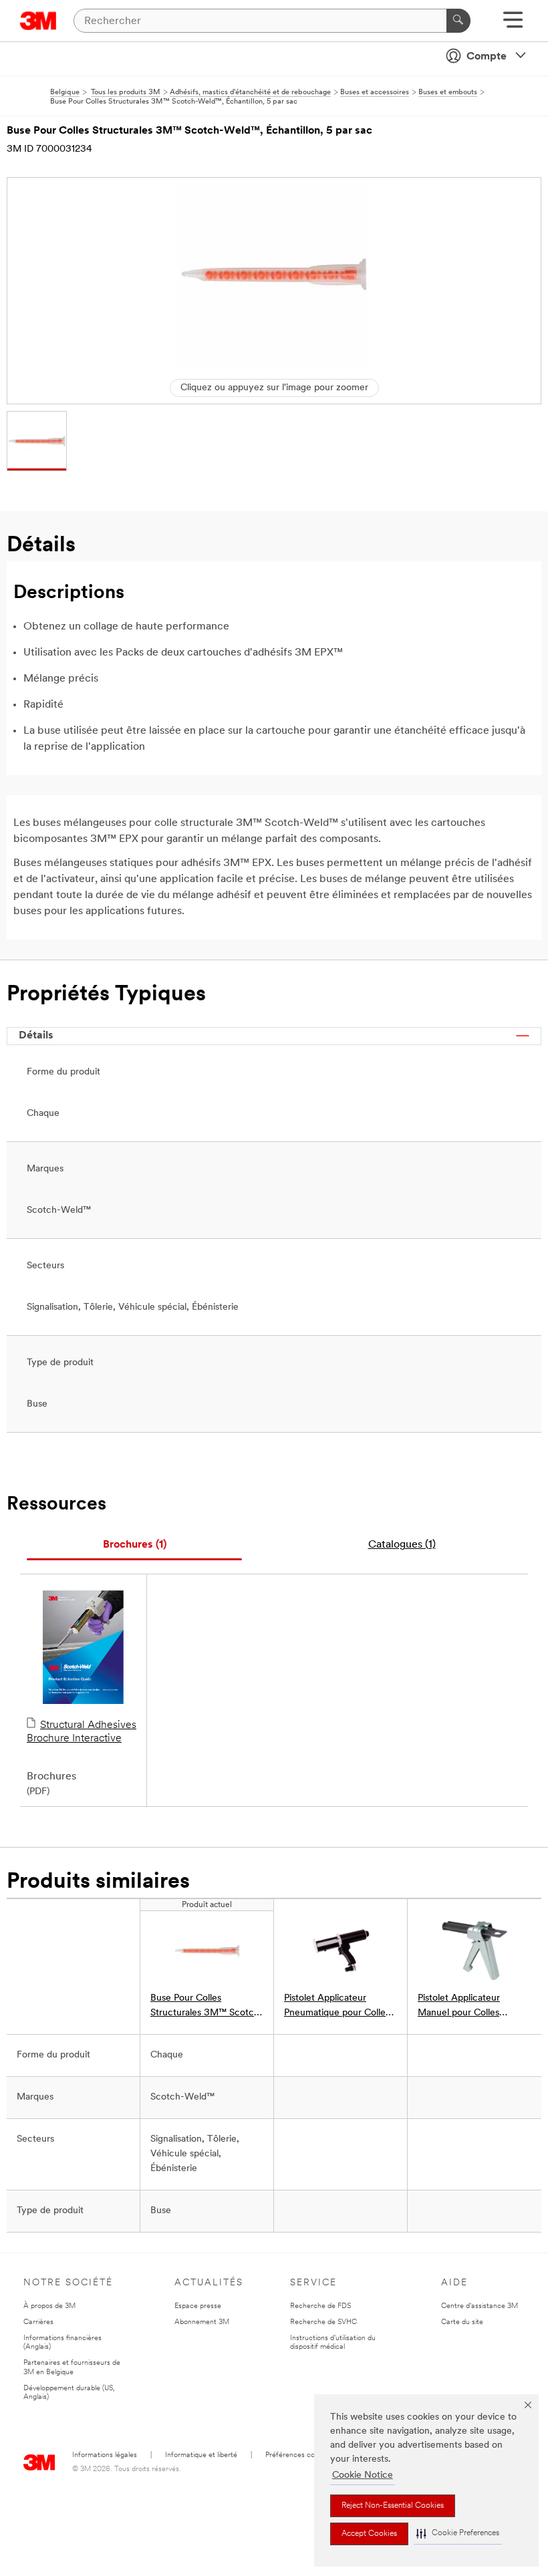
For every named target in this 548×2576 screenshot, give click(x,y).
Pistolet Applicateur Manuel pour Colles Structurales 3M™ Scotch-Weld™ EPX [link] (474, 2007)
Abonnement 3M (202, 2322)
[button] (458, 2534)
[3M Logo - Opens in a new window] (38, 21)
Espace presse (198, 2306)
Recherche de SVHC (323, 2322)
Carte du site (462, 2322)
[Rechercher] (458, 21)
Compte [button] (487, 57)
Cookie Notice (363, 2475)
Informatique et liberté (201, 2455)
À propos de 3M (49, 2306)
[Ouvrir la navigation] (513, 24)
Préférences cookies (298, 2455)
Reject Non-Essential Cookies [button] (393, 2506)
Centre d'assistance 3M (479, 2306)
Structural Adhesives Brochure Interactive (82, 1732)
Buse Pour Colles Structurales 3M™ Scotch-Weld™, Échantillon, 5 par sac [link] (207, 2007)
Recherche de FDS (320, 2306)
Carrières (38, 2322)
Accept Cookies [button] (369, 2534)
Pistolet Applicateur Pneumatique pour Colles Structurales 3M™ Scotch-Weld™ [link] (340, 2007)
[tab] (134, 1545)
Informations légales (105, 2455)
